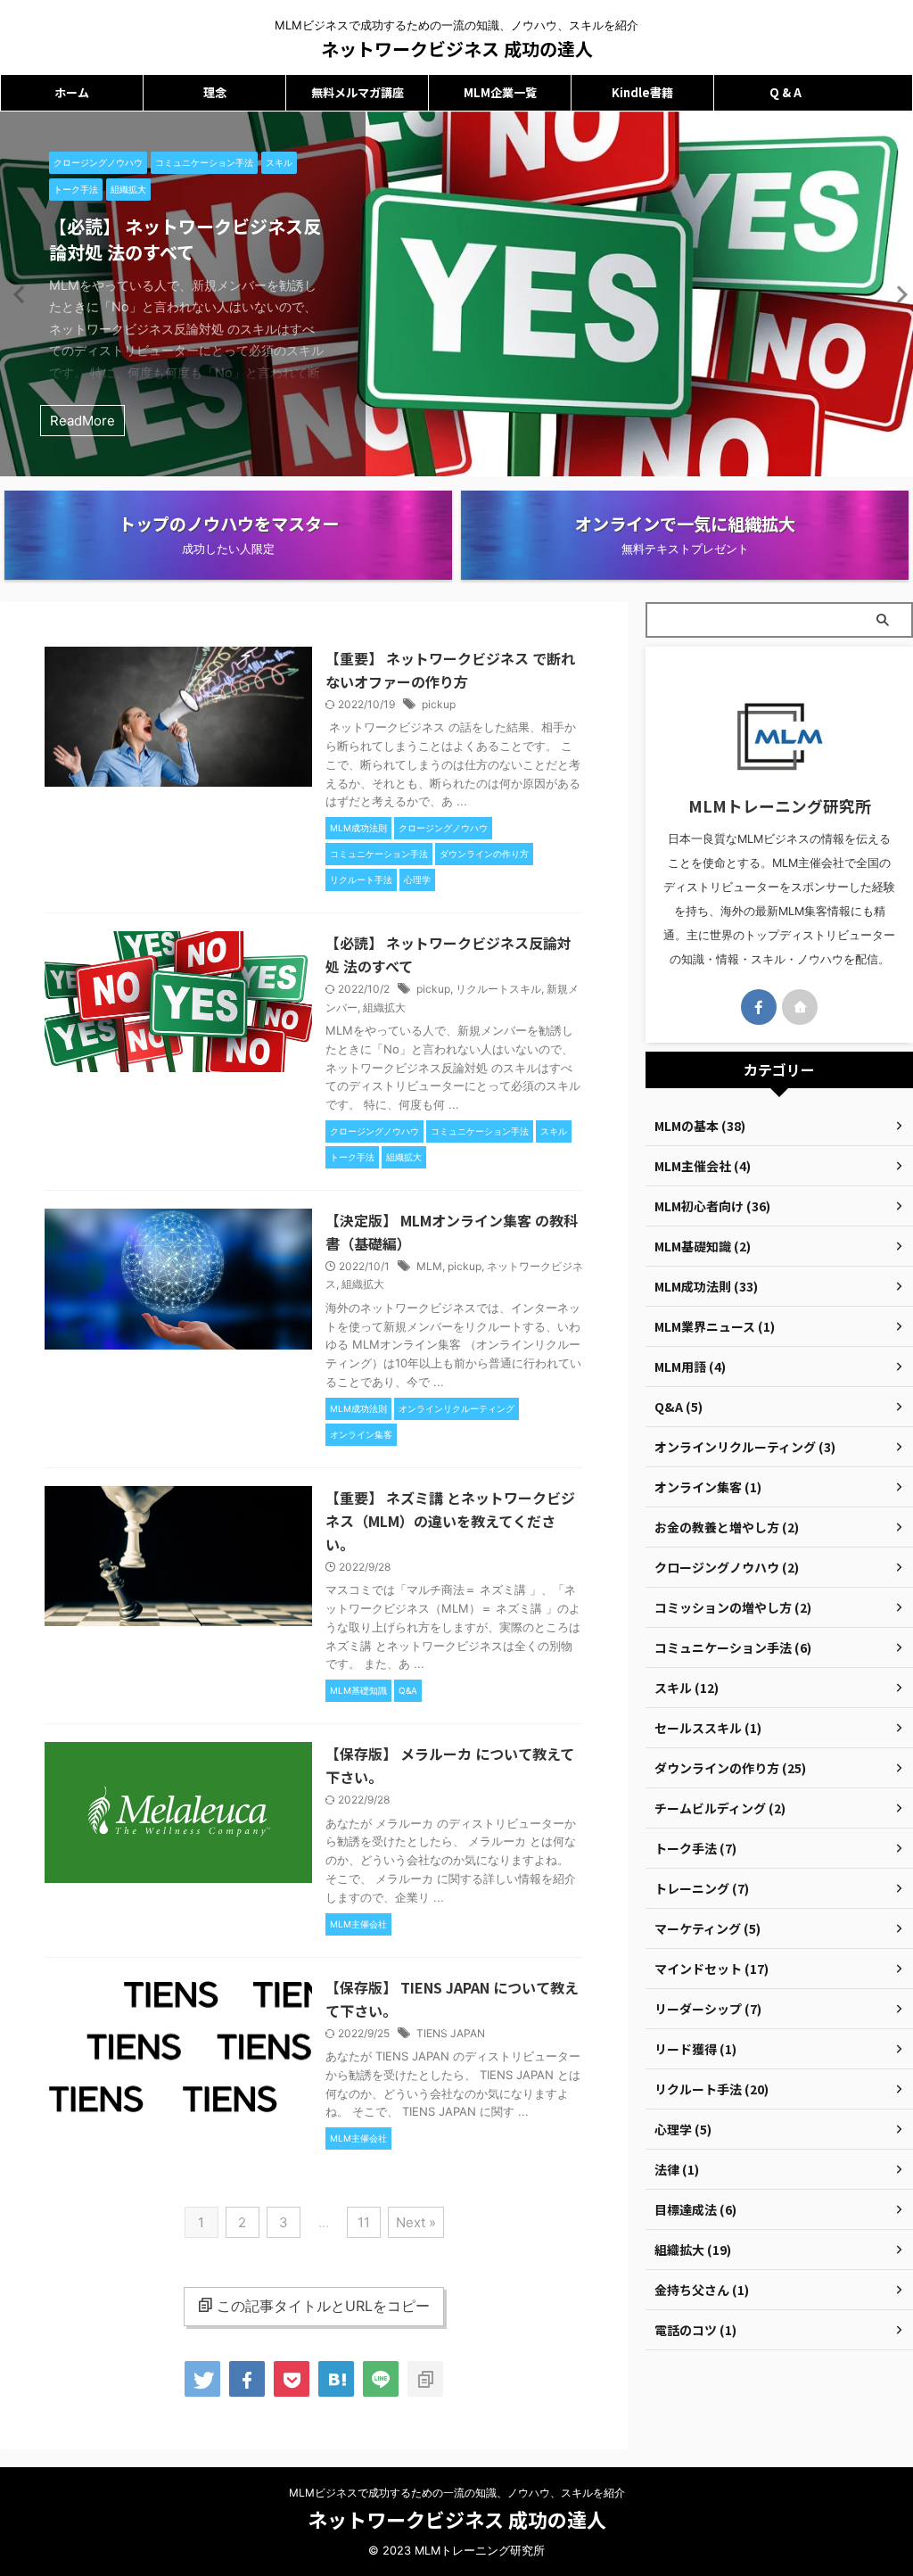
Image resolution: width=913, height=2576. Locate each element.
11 (364, 2222)
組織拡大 (384, 1007)
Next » (416, 2222)
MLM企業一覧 (500, 92)
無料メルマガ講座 (358, 92)
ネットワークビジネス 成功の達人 (457, 49)
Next (897, 294)
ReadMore (82, 421)
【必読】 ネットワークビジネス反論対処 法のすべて (185, 239)
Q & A (786, 92)
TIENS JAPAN (451, 2033)
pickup (439, 704)
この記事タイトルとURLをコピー (323, 2306)
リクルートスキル (498, 989)
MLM (429, 1266)
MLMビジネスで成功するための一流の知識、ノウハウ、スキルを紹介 (457, 2493)
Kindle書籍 (642, 92)
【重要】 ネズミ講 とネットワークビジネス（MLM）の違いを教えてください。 (450, 1521)
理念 (215, 92)
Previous (16, 294)
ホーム (72, 92)
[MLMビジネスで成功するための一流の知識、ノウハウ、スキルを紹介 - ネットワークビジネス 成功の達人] (336, 2379)
